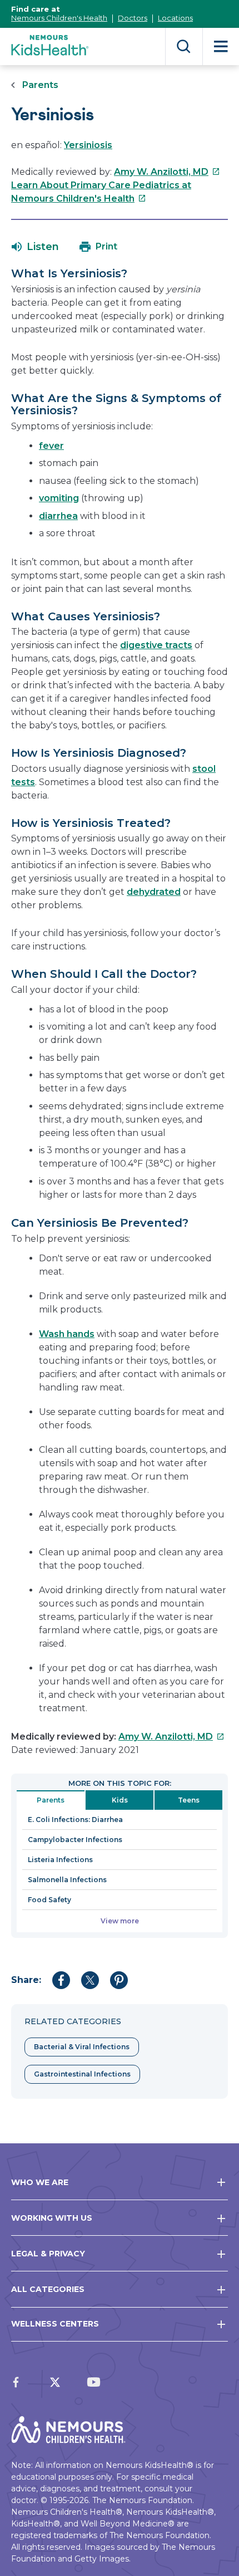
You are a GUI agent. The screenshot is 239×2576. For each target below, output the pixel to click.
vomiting (59, 498)
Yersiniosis (88, 145)
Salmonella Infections (67, 1880)
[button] (35, 247)
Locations (175, 18)
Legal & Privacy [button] (48, 2254)
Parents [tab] (51, 1800)
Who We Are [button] (40, 2182)
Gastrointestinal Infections (82, 2074)
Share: (26, 1980)
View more (120, 1921)
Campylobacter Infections (75, 1840)
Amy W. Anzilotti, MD (167, 172)
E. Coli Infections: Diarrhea (75, 1820)
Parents (40, 85)
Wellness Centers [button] (55, 2324)
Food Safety (49, 1900)
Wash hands (67, 1334)
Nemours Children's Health (59, 18)
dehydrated (154, 892)
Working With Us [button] (52, 2218)
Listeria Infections (60, 1860)
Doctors (133, 18)
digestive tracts (156, 645)
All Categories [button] (48, 2289)
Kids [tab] (120, 1800)
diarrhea (58, 516)
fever (51, 446)
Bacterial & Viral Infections (82, 2047)
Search (184, 46)
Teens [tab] (189, 1800)
